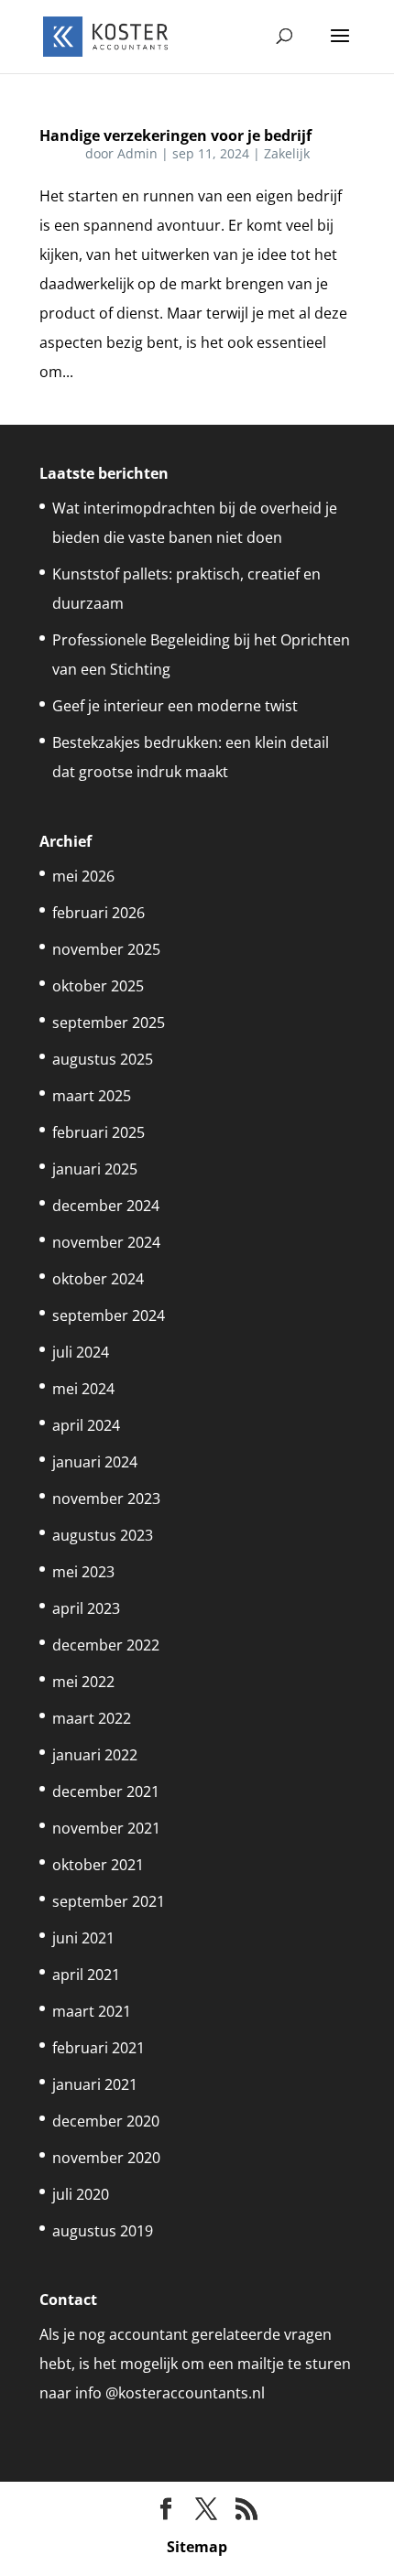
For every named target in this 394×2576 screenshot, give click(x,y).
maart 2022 (92, 1718)
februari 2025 (98, 1132)
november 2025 (106, 949)
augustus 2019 (103, 2231)
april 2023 (86, 1608)
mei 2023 (83, 1572)
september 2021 (109, 1901)
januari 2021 (95, 2084)
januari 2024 (95, 1462)
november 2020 (106, 2158)
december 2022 (106, 1645)
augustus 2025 (103, 1059)
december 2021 (106, 1791)
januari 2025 (95, 1169)
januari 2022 (95, 1755)
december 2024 (106, 1206)
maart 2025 (92, 1096)
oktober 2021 (98, 1865)
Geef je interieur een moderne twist (175, 706)
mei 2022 (83, 1682)
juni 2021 (83, 1938)
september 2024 (109, 1315)
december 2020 (106, 2121)
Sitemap (197, 2547)
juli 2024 (81, 1352)
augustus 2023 (103, 1535)
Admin (137, 153)
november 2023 (106, 1499)
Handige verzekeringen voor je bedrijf (175, 135)
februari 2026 (98, 913)
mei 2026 (83, 876)
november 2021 (106, 1828)
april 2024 (86, 1425)
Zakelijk (287, 153)
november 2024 (106, 1242)
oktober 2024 (98, 1279)
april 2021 (86, 1975)
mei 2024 (83, 1389)
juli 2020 (81, 2194)
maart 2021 (92, 2011)
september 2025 (109, 1023)
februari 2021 (98, 2048)
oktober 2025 (98, 986)
